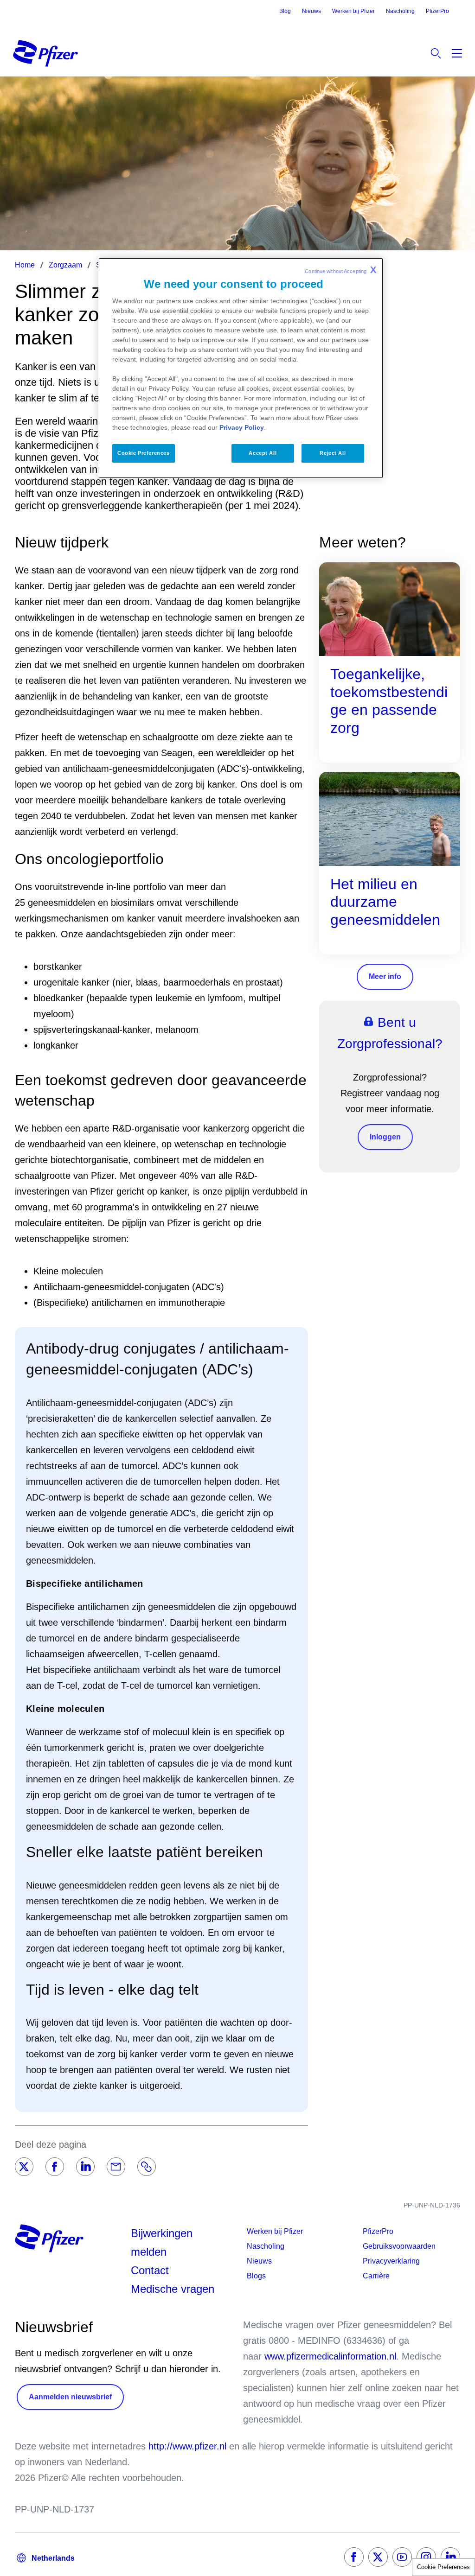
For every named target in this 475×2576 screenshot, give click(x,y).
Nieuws (311, 11)
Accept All (263, 453)
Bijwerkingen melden (162, 2242)
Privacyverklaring (391, 2261)
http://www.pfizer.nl (187, 2446)
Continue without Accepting (340, 270)
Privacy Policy (242, 427)
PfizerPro (437, 11)
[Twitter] (24, 2167)
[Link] (147, 2167)
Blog (285, 11)
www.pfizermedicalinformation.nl (330, 2356)
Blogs (256, 2276)
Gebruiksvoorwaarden (399, 2246)
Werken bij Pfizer (353, 11)
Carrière (376, 2276)
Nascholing (400, 11)
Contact (150, 2270)
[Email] (116, 2167)
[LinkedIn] (85, 2167)
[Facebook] (55, 2167)
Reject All (333, 453)
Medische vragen (173, 2289)
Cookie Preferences (443, 2567)
